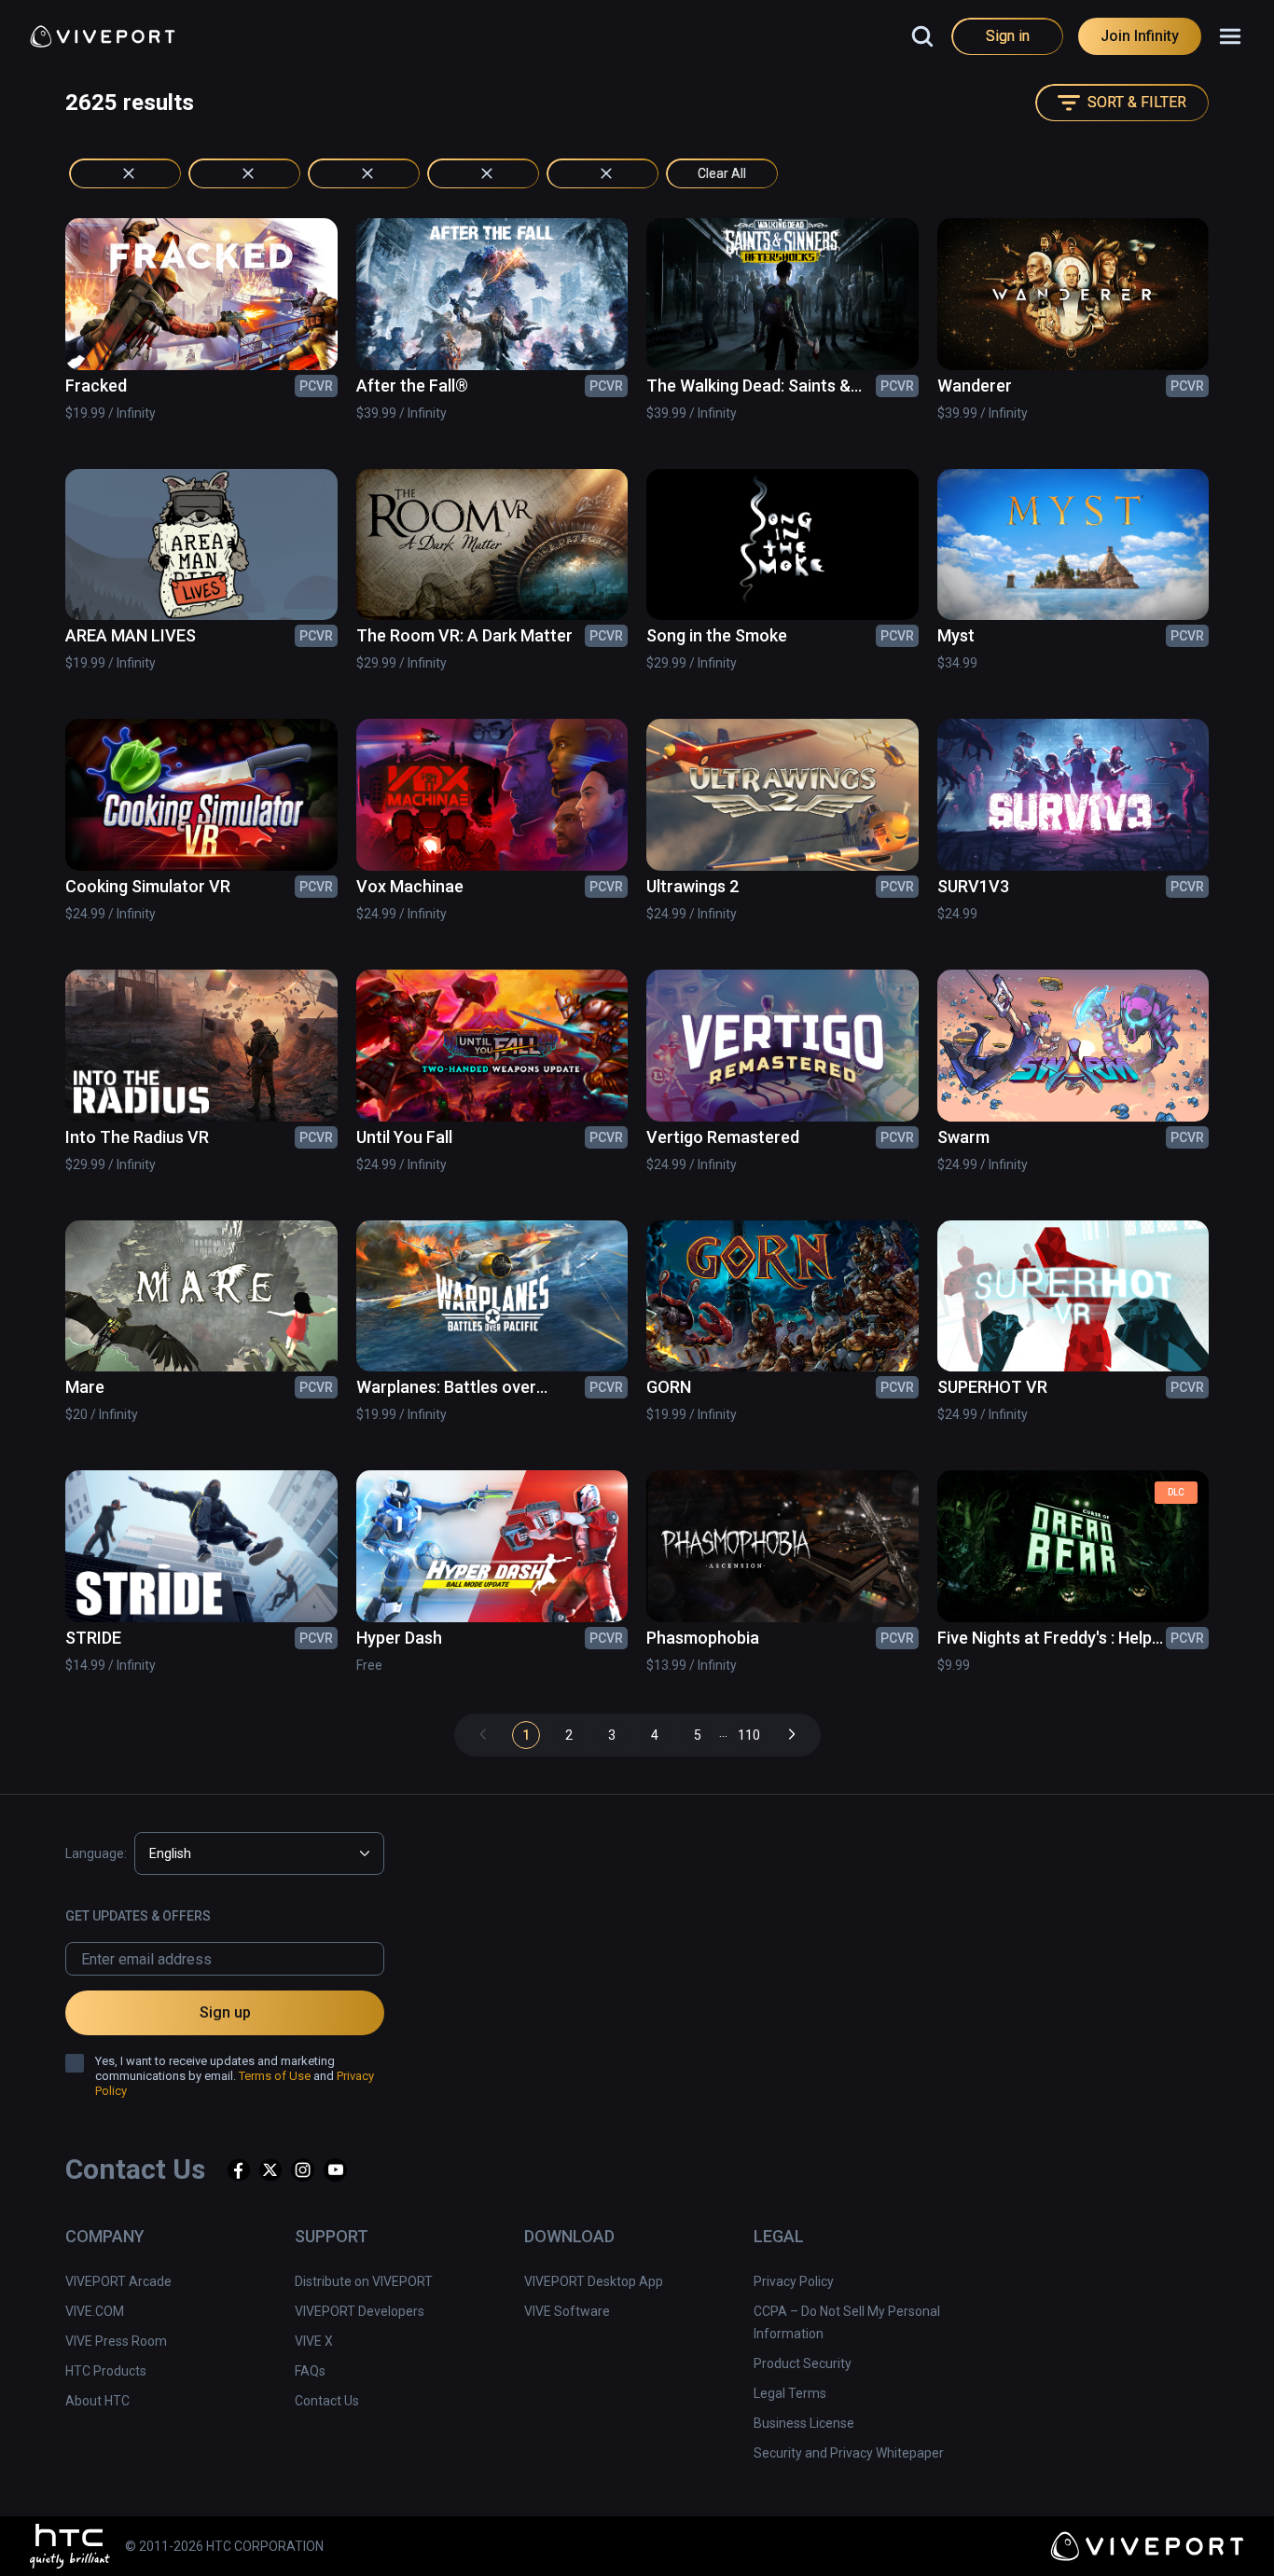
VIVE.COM (95, 2311)
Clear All (722, 173)
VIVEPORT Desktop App (594, 2281)
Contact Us (327, 2401)
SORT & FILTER (1137, 102)
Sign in (1008, 36)
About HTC (97, 2401)
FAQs (310, 2371)
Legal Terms (790, 2393)
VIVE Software (567, 2311)
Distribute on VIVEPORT (364, 2281)
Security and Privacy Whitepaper (849, 2453)
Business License (804, 2423)
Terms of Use (275, 2076)
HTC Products (106, 2371)
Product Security (803, 2363)
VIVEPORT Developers (360, 2311)
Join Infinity (1140, 36)
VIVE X (314, 2341)
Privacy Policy (794, 2281)
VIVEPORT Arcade (118, 2281)
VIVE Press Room (116, 2341)
